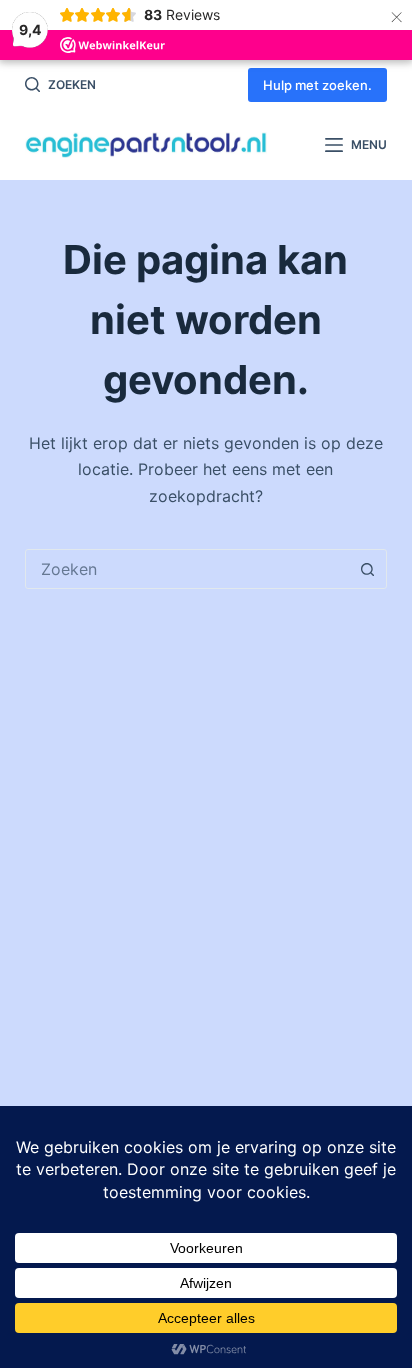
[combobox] (187, 569)
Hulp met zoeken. (317, 85)
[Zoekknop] (367, 569)
